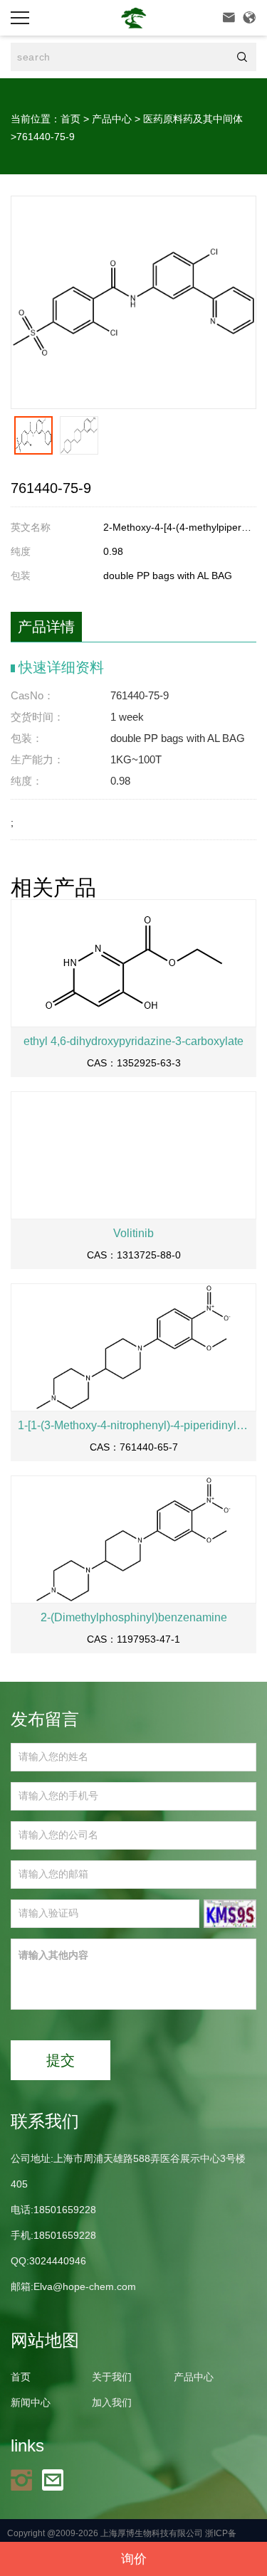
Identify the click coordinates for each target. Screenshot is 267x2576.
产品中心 (112, 119)
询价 (134, 2559)
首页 (70, 119)
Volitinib (133, 1233)
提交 (61, 2060)
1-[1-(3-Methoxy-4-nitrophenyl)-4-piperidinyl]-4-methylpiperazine (133, 1425)
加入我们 (112, 2402)
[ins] (25, 2479)
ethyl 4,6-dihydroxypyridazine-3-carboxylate (133, 1041)
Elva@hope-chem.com (85, 2286)
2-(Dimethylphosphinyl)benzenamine (134, 1617)
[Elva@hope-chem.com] (56, 2479)
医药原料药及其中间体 (193, 119)
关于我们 (112, 2377)
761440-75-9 (46, 137)
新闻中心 (31, 2402)
